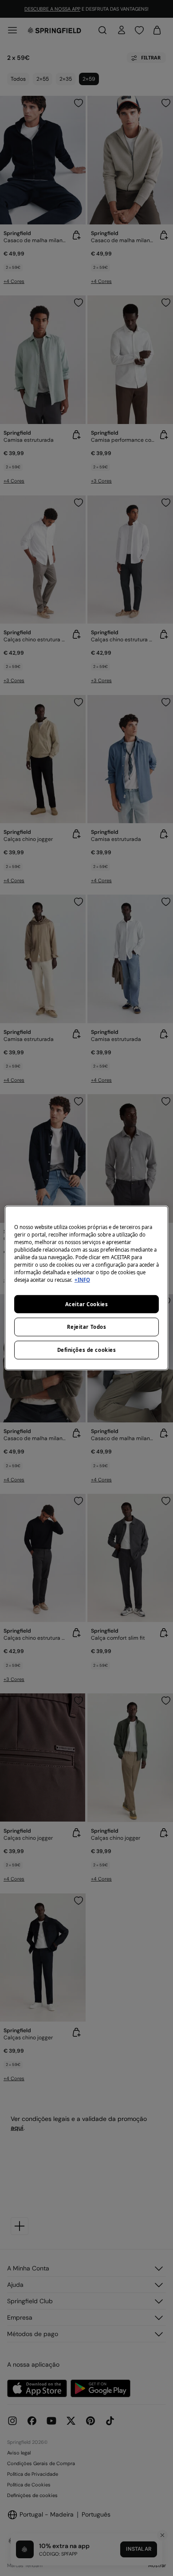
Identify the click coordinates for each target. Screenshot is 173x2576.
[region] (87, 1288)
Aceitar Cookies (87, 1304)
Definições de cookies (87, 1350)
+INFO (82, 1280)
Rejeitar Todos (87, 1327)
